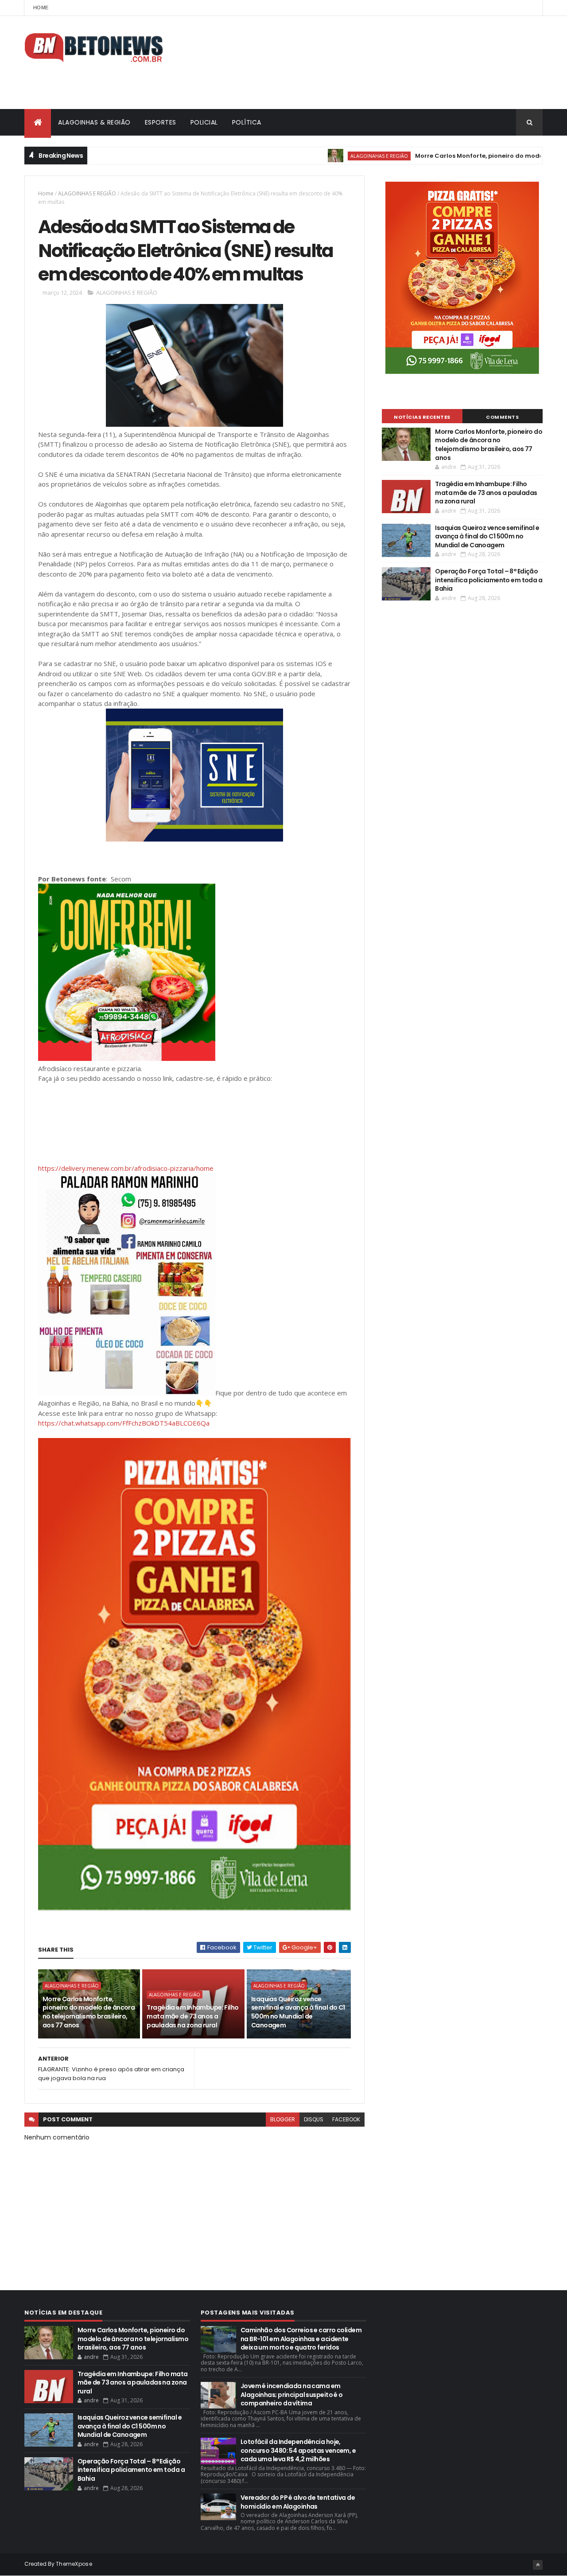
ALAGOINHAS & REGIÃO (94, 122)
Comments (502, 417)
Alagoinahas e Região (323, 156)
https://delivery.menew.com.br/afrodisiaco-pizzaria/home (126, 1168)
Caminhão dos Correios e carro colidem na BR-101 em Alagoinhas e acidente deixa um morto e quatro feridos (301, 2339)
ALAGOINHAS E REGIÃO (87, 193)
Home (41, 8)
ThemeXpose (74, 2564)
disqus (314, 2119)
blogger (283, 2119)
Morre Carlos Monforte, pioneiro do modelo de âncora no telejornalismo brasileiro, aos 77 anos (89, 2012)
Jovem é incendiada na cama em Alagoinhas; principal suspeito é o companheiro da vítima (292, 2395)
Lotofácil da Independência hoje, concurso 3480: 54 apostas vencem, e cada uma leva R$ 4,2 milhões (298, 2450)
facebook (346, 2119)
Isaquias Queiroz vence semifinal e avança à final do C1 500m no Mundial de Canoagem (298, 2012)
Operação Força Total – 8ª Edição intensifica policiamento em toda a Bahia (489, 580)
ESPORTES (161, 122)
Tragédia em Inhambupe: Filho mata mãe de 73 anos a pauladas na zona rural (192, 2016)
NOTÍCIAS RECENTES (422, 417)
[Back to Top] (538, 2565)
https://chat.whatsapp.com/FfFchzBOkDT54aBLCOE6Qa (124, 1423)
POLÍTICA (247, 122)
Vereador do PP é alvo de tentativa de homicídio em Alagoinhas (298, 2502)
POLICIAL (204, 122)
